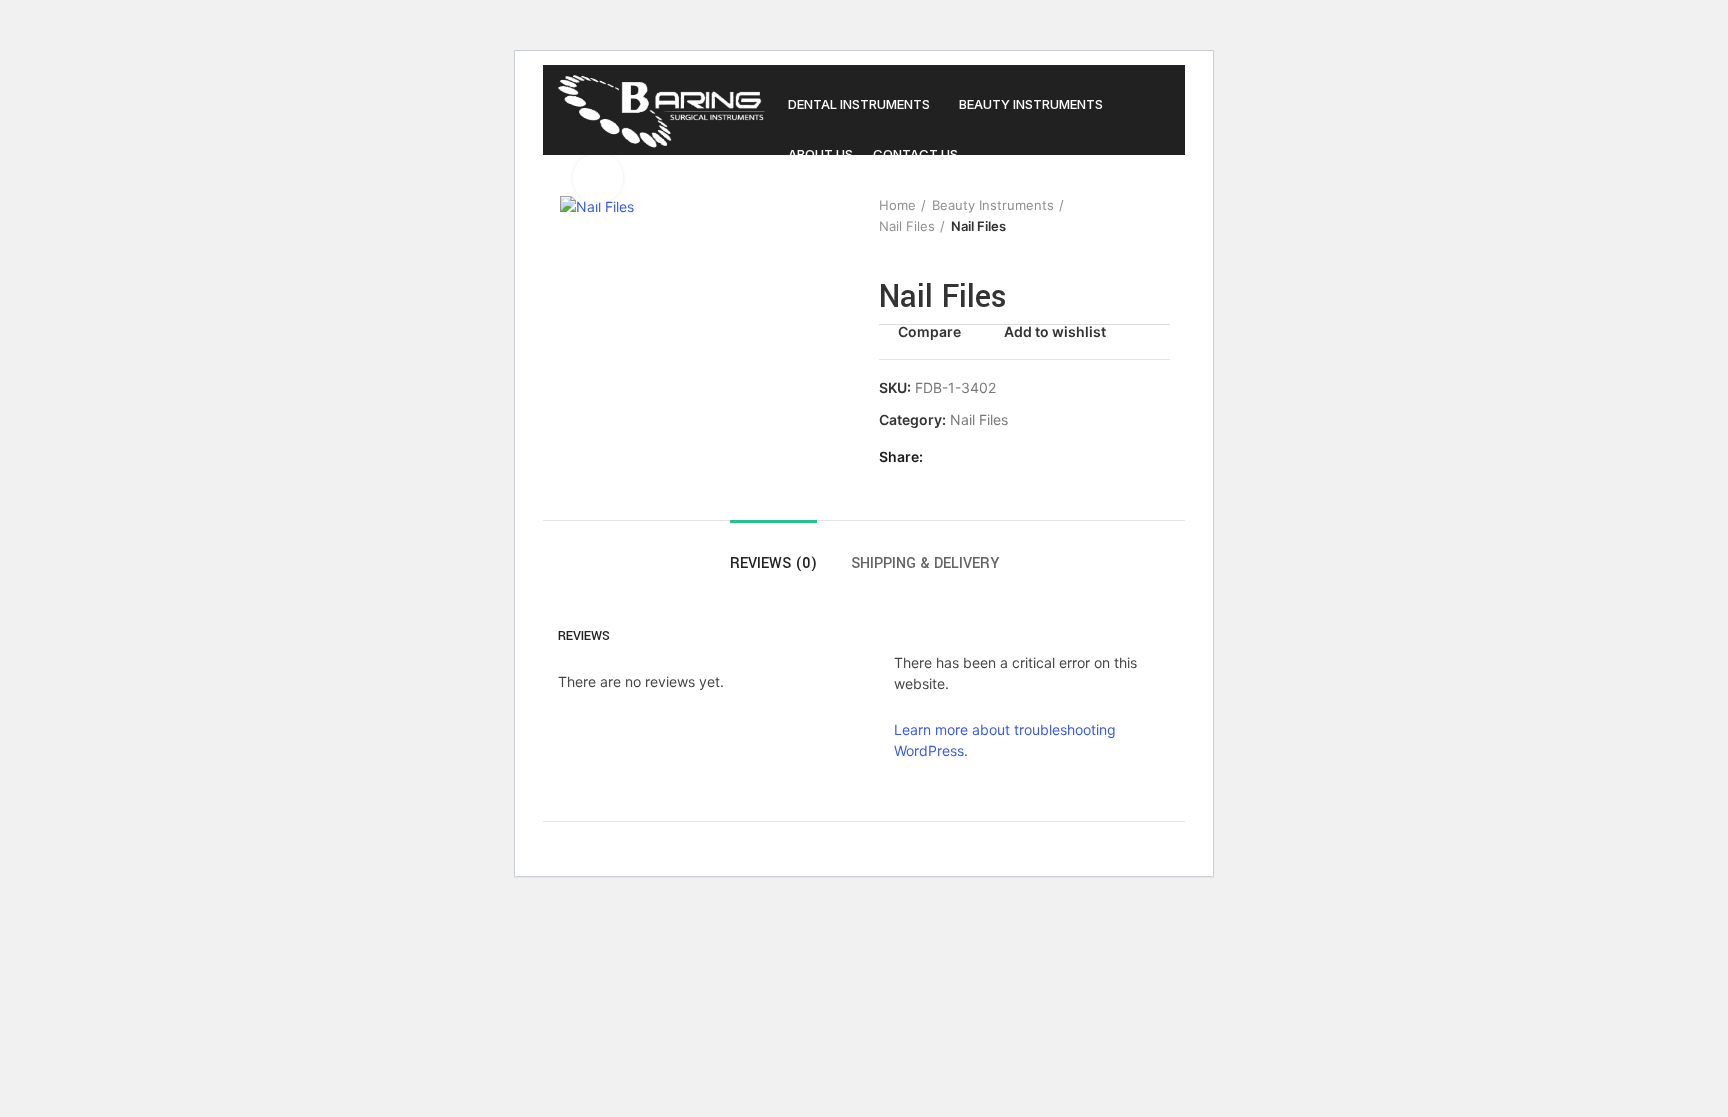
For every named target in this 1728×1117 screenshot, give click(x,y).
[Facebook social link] (943, 457)
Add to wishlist (1055, 332)
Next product (1160, 216)
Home (897, 205)
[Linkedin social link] (1012, 457)
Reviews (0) (773, 563)
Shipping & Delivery (925, 563)
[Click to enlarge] (598, 178)
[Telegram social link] (1035, 457)
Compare (929, 332)
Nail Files (907, 226)
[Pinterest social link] (989, 457)
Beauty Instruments (993, 205)
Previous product (1120, 216)
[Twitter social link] (966, 457)
